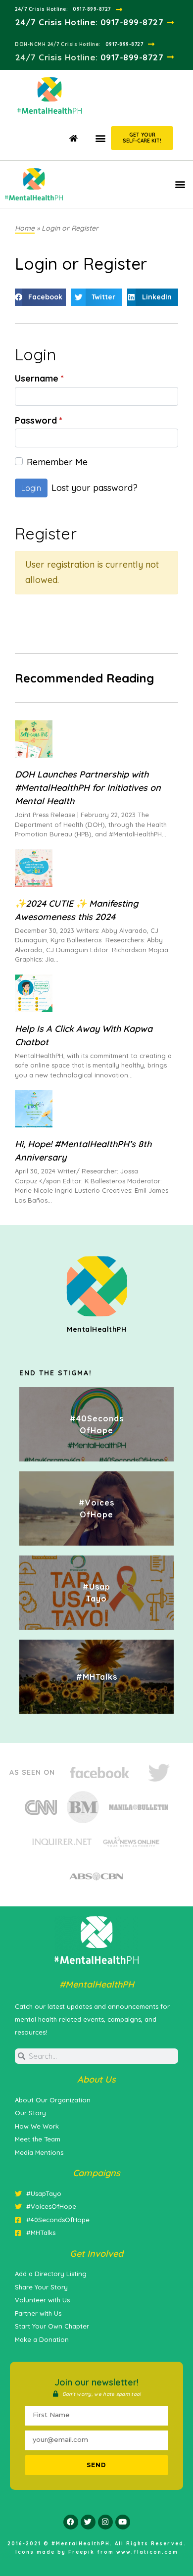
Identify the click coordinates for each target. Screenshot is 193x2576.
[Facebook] (71, 2522)
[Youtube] (123, 2522)
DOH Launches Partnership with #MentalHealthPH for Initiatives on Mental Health (88, 788)
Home (25, 228)
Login (31, 488)
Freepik (81, 2552)
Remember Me (57, 462)
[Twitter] (88, 2522)
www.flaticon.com (147, 2552)
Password (39, 421)
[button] (100, 138)
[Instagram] (105, 2522)
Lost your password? (95, 488)
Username (39, 379)
